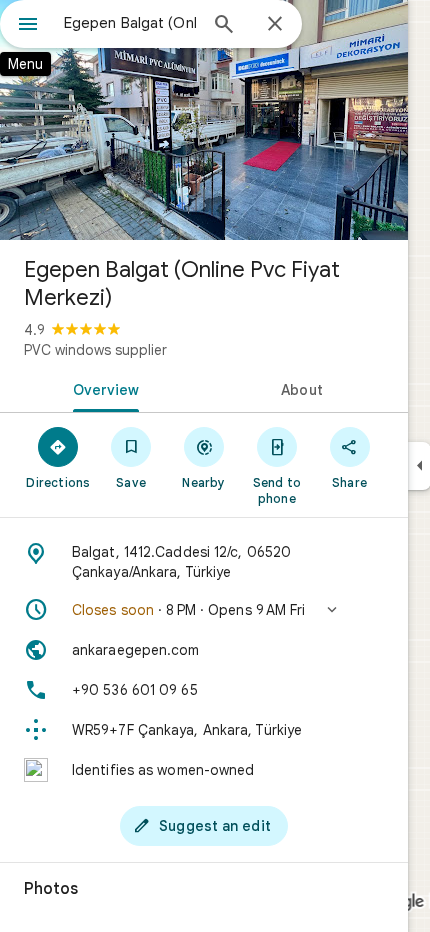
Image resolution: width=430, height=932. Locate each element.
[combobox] (130, 23)
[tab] (102, 388)
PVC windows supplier (95, 350)
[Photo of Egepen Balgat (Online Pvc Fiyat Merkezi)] (204, 120)
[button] (204, 610)
